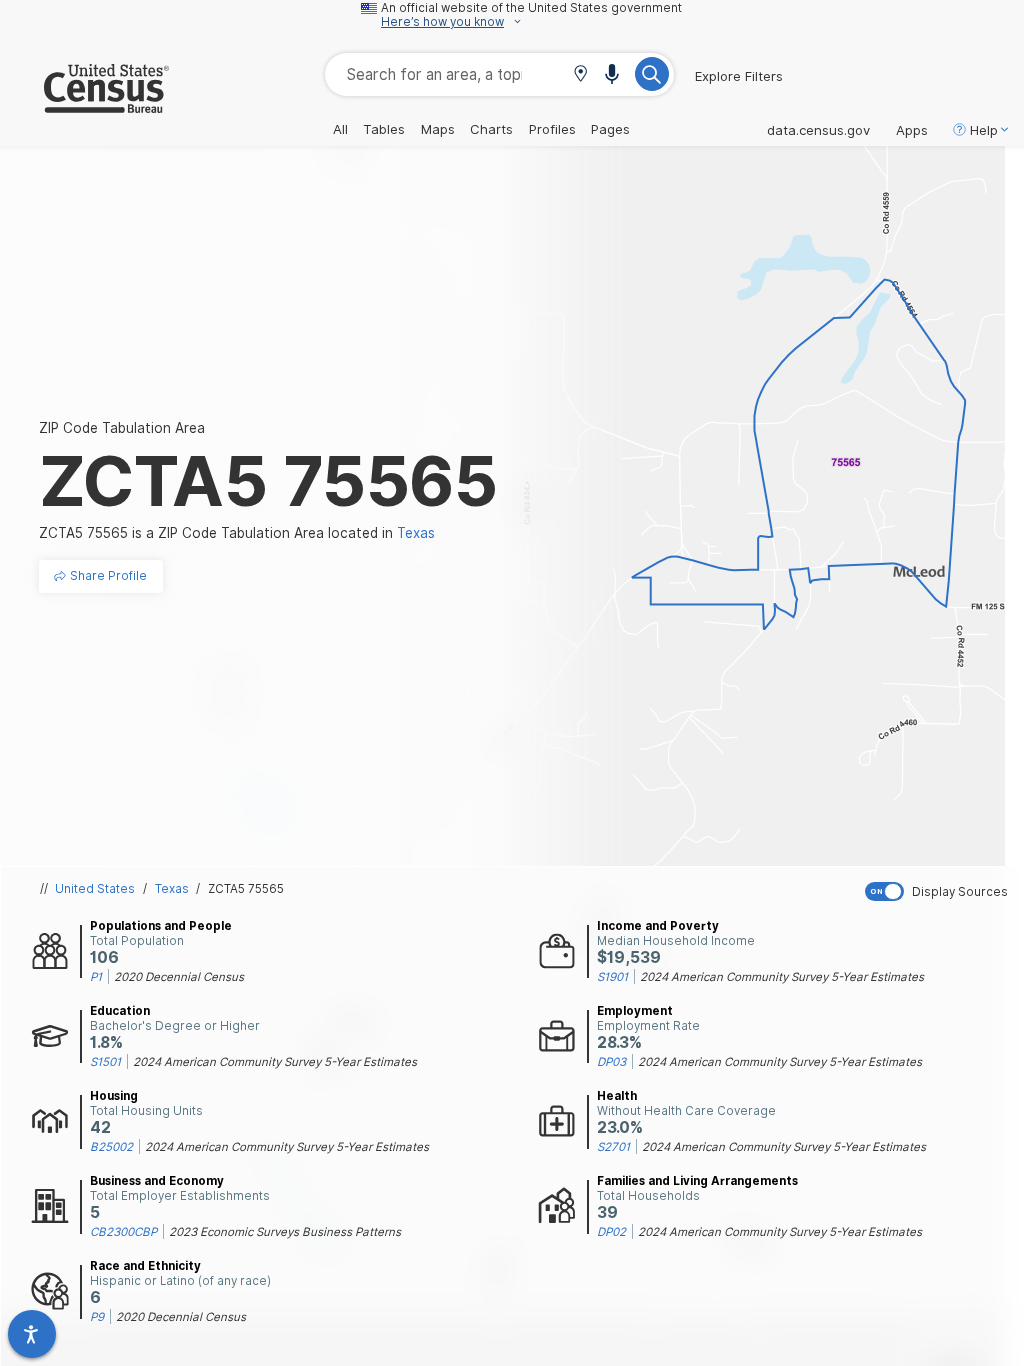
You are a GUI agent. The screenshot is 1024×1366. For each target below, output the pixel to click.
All (340, 129)
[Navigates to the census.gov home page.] (84, 105)
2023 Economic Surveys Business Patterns (285, 1232)
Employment (635, 1011)
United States (95, 889)
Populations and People (161, 926)
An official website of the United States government (531, 8)
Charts (491, 129)
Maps (438, 129)
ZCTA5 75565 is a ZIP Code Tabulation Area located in (237, 533)
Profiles (552, 129)
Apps (912, 130)
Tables (384, 129)
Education (120, 1011)
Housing (114, 1096)
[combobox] (499, 74)
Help (984, 130)
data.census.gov (818, 130)
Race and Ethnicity (145, 1266)
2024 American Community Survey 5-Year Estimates (782, 977)
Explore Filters (739, 76)
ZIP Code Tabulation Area (122, 428)
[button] (580, 75)
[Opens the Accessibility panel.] (32, 1334)
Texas (172, 889)
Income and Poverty (658, 926)
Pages (610, 129)
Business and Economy (157, 1181)
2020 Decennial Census (179, 977)
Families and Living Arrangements (697, 1181)
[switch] (940, 891)
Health (617, 1096)
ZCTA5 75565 (246, 889)
